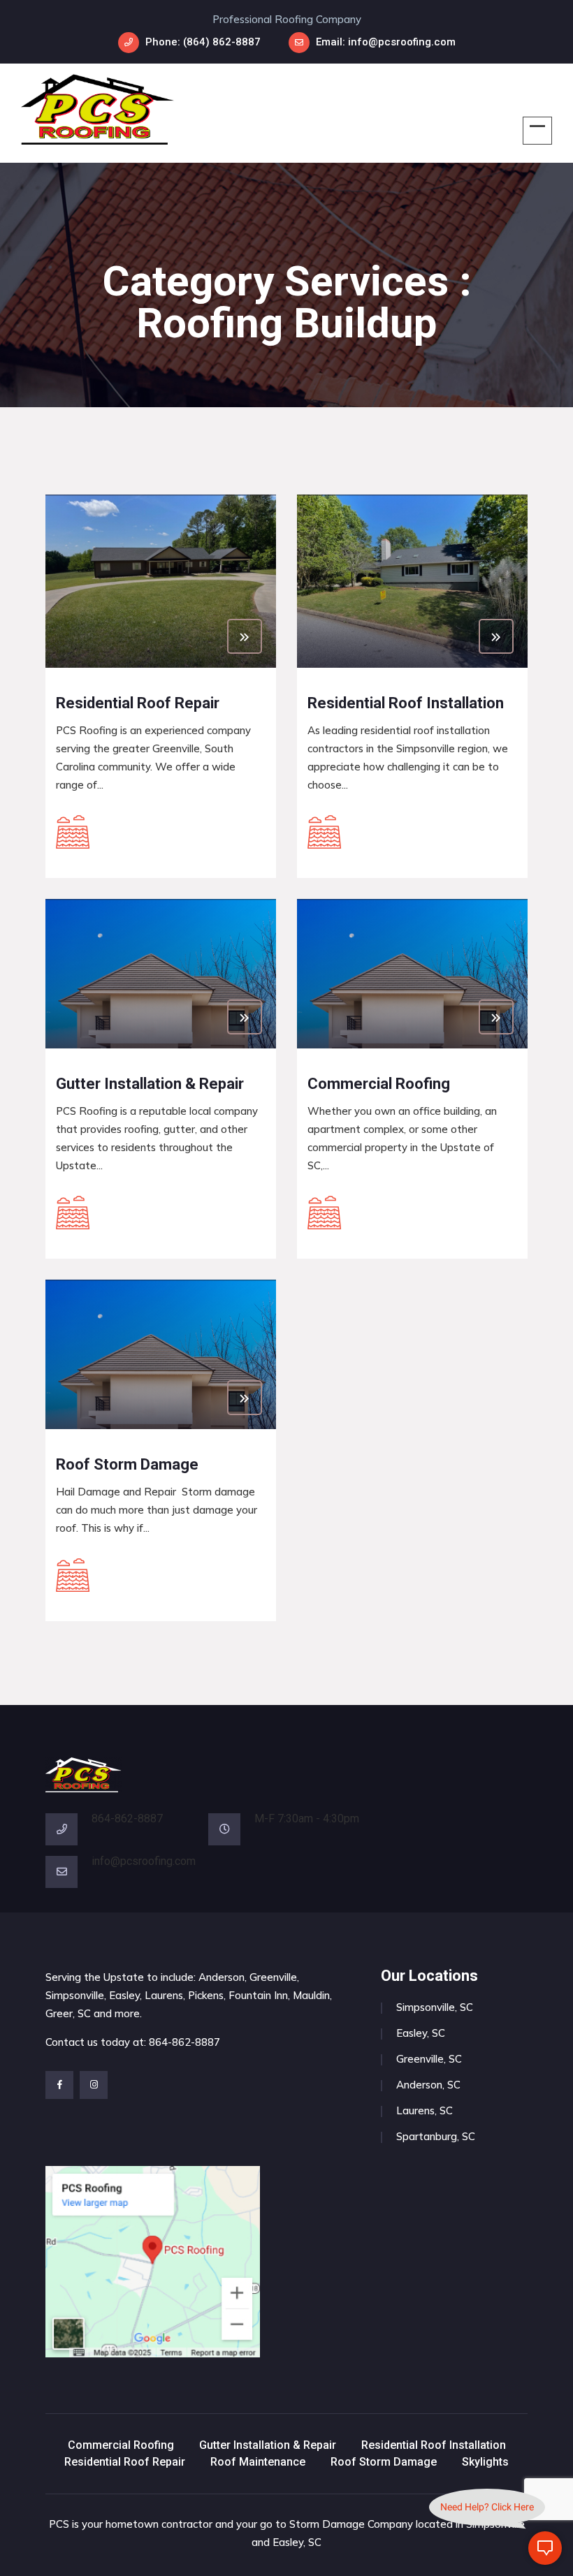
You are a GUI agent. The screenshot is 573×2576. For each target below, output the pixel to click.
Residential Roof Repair (125, 2462)
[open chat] (545, 2548)
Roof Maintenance (258, 2462)
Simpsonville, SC (435, 2007)
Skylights (485, 2462)
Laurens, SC (425, 2110)
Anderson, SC (428, 2085)
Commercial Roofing (121, 2445)
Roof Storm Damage (384, 2462)
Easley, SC (421, 2033)
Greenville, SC (429, 2059)
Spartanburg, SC (436, 2136)
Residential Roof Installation (434, 2445)
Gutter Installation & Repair (268, 2445)
